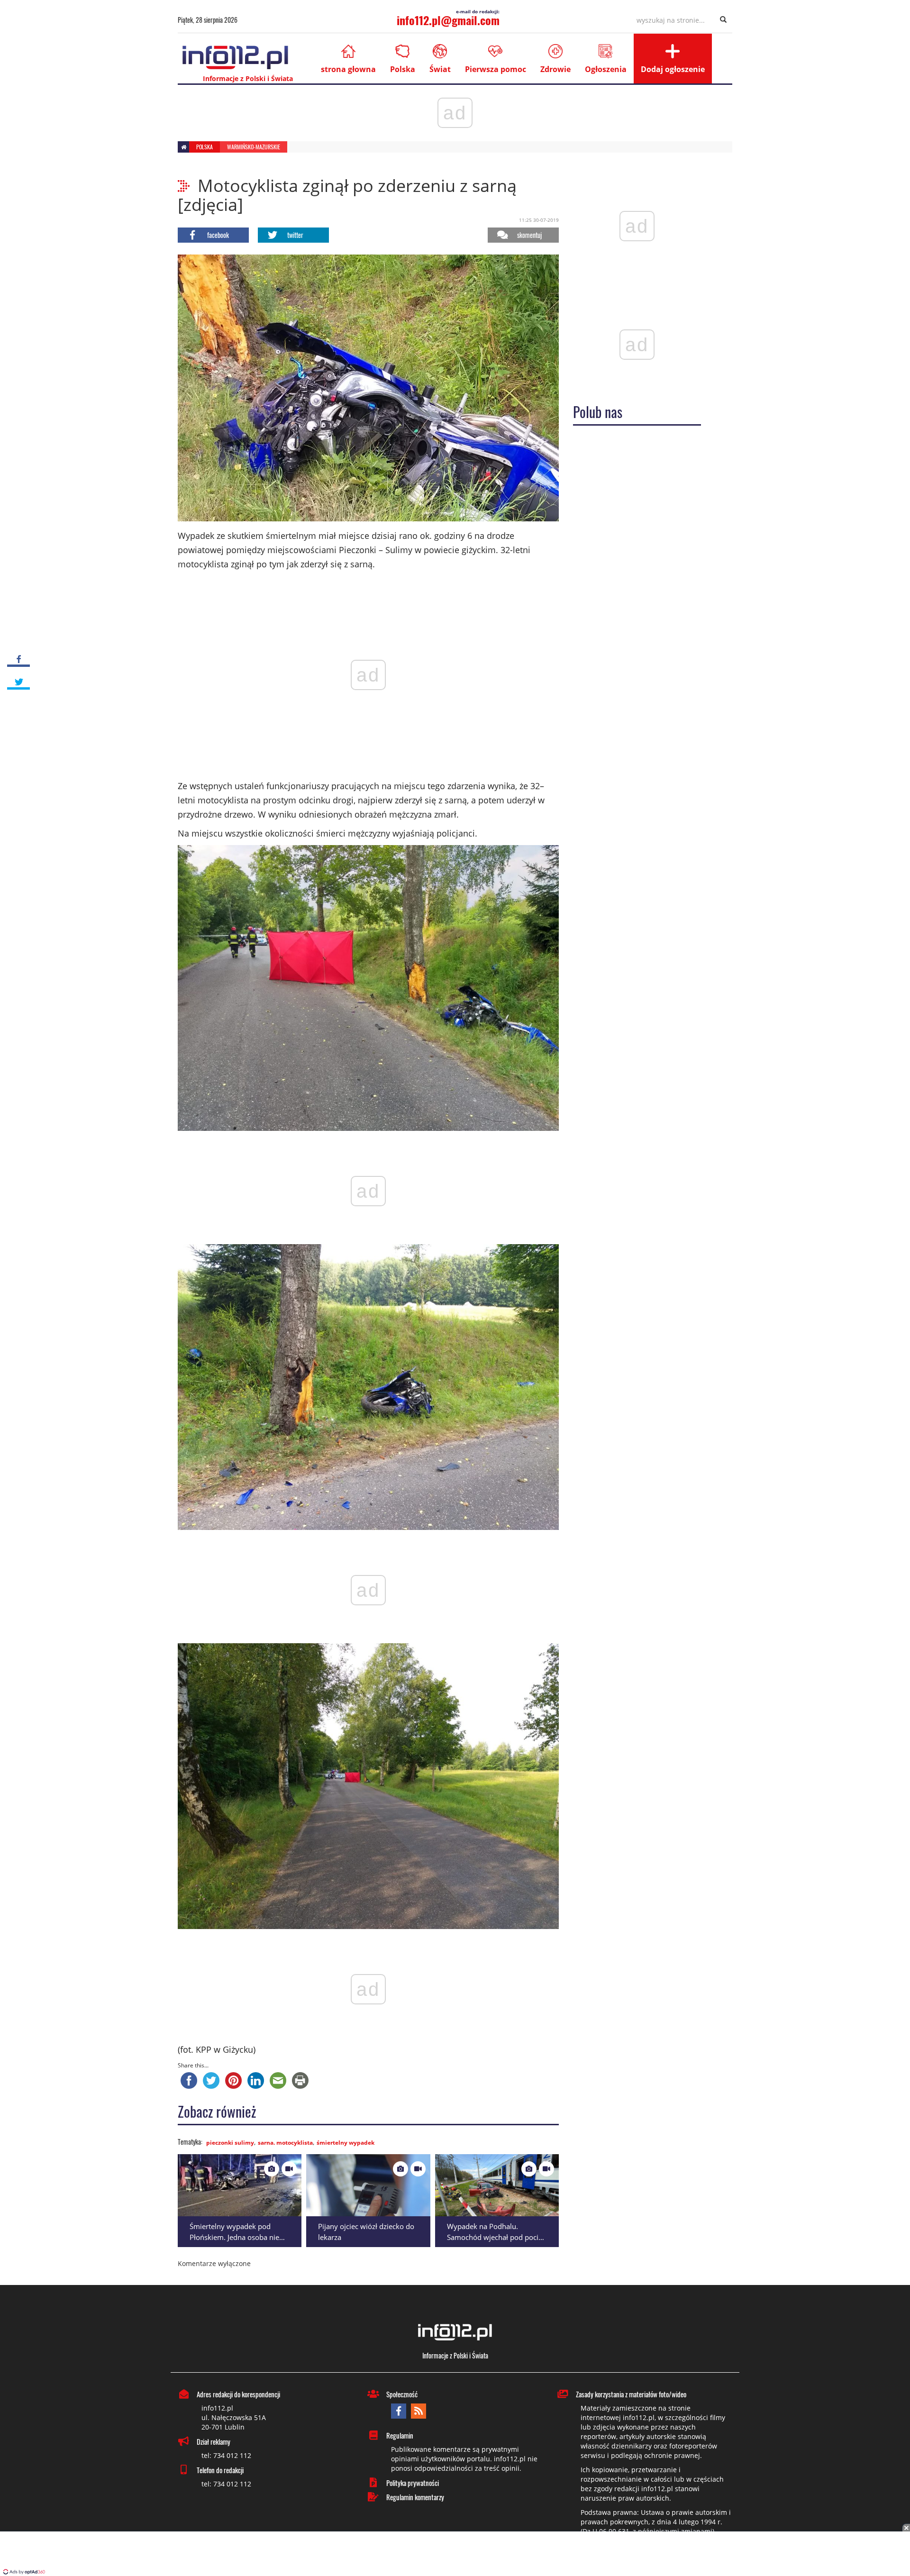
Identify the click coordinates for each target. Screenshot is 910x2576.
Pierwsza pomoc (496, 69)
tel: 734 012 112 (226, 2455)
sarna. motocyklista (285, 2143)
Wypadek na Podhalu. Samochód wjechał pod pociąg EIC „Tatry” (496, 2237)
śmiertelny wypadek (346, 2143)
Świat (440, 69)
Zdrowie (555, 69)
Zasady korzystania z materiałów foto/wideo (631, 2394)
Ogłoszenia (606, 69)
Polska (403, 69)
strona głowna (348, 69)
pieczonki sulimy (230, 2143)
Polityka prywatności (413, 2483)
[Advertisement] (455, 2555)
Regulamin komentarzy (415, 2497)
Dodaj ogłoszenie (673, 69)
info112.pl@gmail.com (448, 20)
